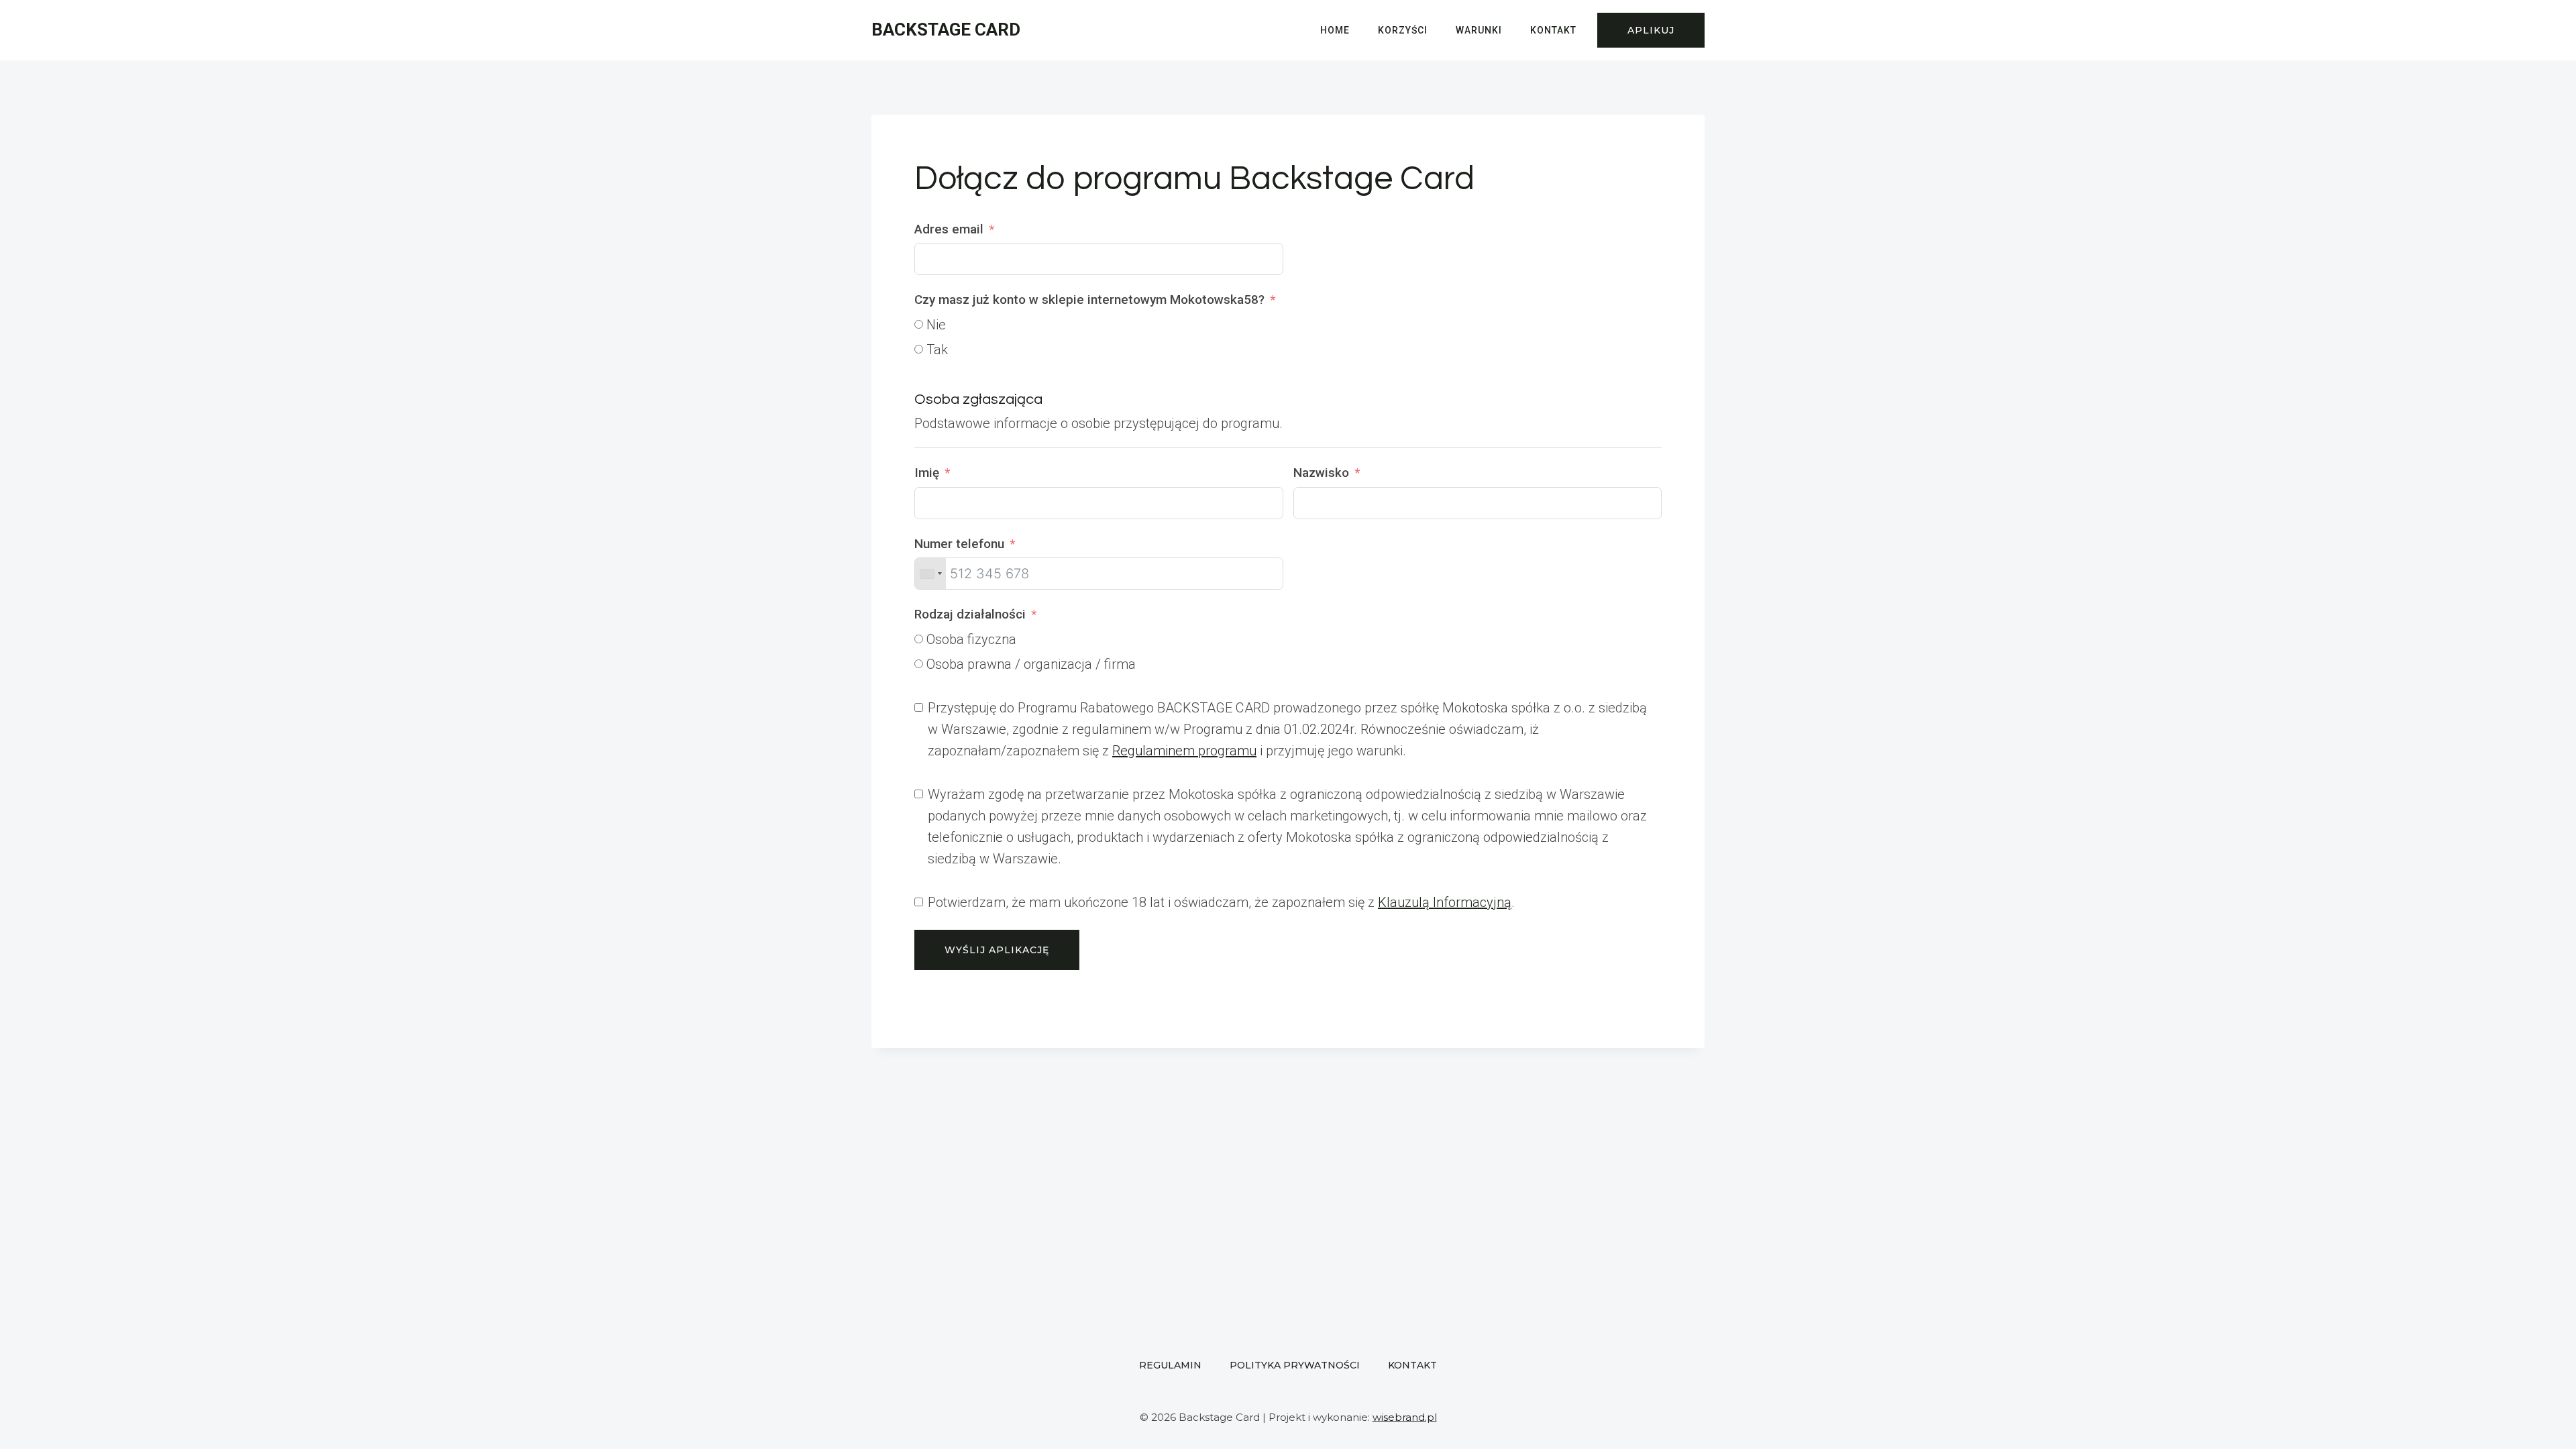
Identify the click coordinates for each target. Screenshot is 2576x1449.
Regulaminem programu (1184, 751)
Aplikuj (1651, 30)
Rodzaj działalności (970, 614)
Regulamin (1170, 1365)
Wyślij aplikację (997, 950)
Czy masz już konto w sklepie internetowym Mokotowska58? (1089, 300)
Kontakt (1553, 30)
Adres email (949, 229)
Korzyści (1403, 30)
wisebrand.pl (1405, 1417)
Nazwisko (1321, 473)
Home (1335, 30)
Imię (927, 473)
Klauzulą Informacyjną (1445, 902)
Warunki (1479, 30)
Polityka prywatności (1295, 1365)
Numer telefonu (959, 544)
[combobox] (930, 574)
